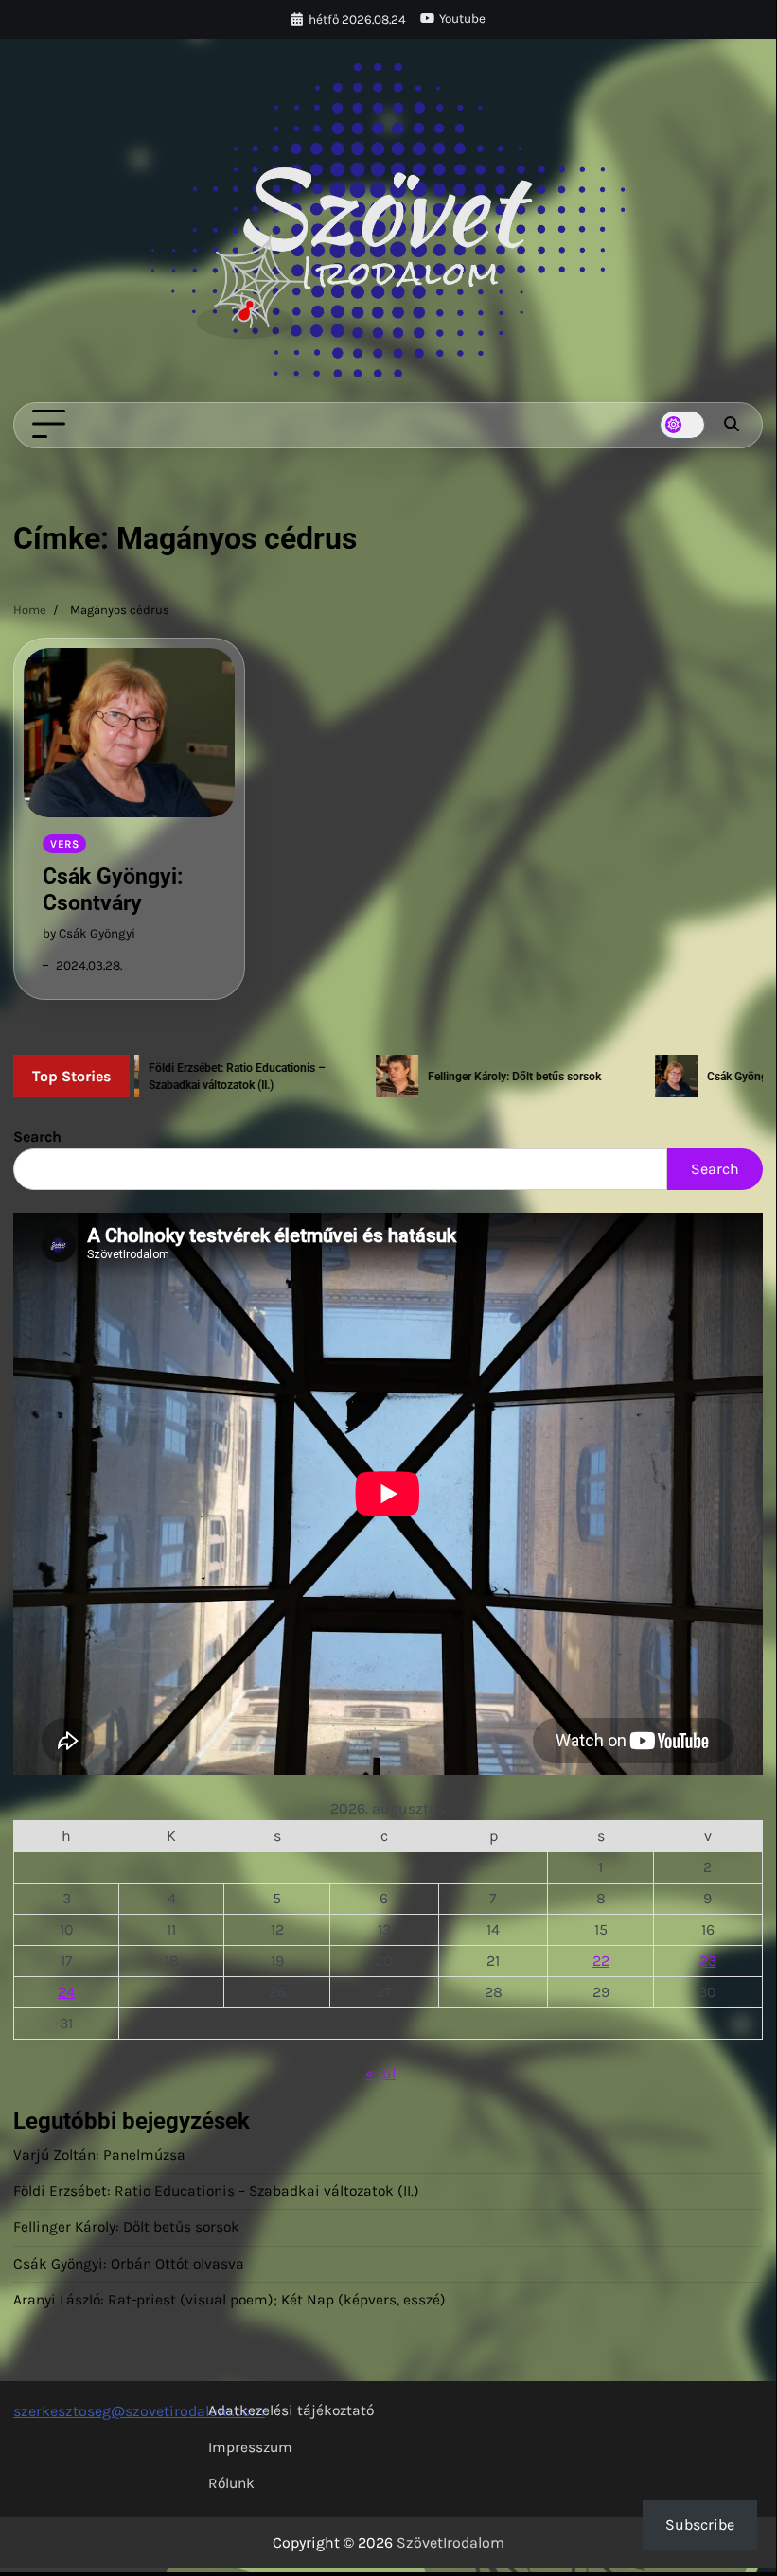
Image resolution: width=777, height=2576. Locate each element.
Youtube (462, 18)
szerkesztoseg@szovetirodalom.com (139, 2411)
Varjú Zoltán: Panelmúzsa (99, 2155)
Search (37, 1137)
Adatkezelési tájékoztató (291, 2410)
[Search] (732, 425)
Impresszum (250, 2447)
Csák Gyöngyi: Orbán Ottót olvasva (129, 2264)
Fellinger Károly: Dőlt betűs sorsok (126, 2227)
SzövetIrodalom (450, 2542)
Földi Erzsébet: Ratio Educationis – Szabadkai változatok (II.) (216, 2191)
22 (601, 1961)
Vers (64, 844)
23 (708, 1961)
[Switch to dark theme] (682, 425)
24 (66, 1992)
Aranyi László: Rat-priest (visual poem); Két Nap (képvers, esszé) (230, 2300)
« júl (380, 2073)
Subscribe (700, 2524)
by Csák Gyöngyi (89, 933)
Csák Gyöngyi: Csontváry (113, 889)
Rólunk (231, 2483)
